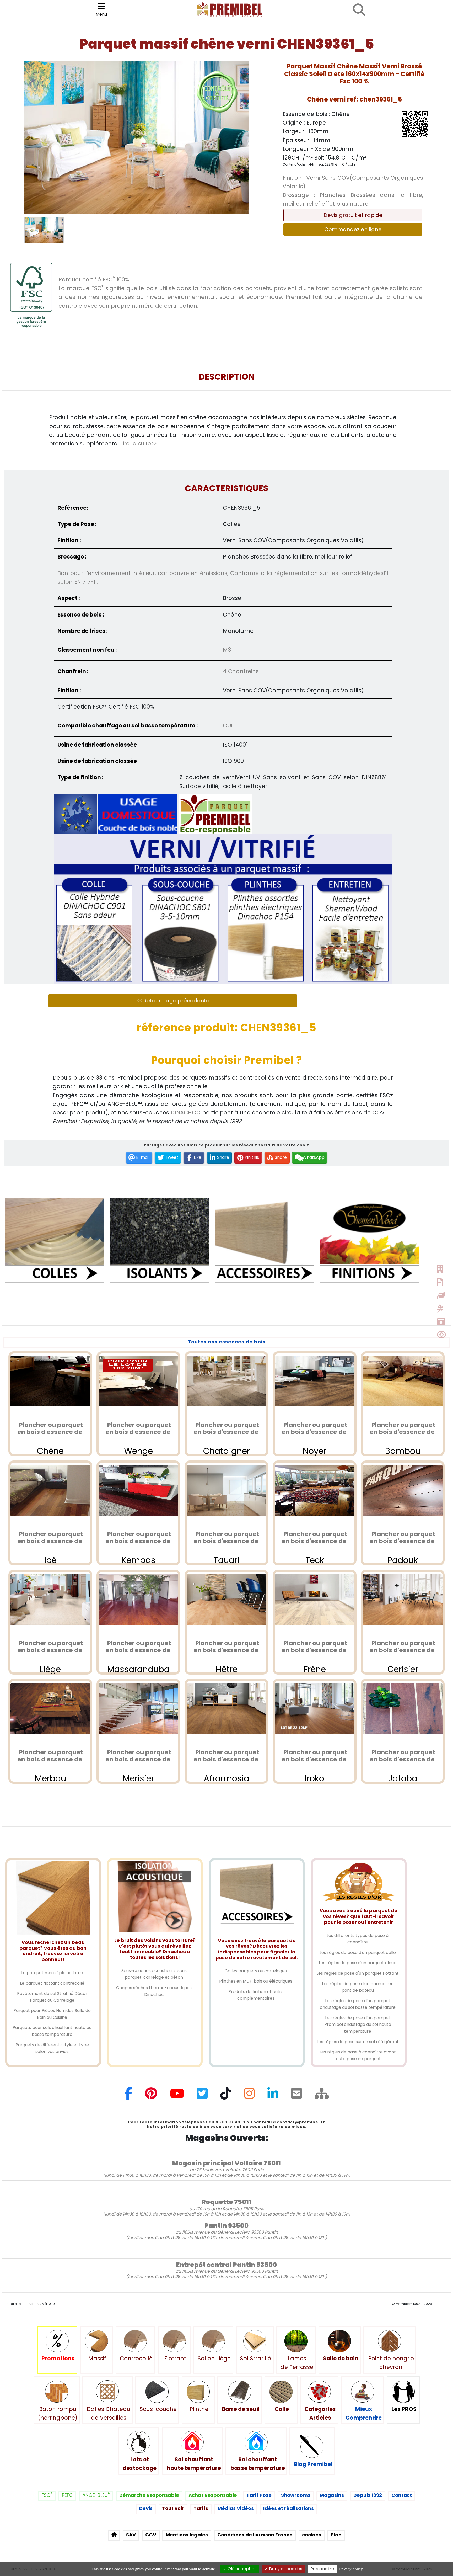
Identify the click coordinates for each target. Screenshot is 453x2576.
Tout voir (173, 2508)
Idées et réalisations (288, 2508)
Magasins (332, 2495)
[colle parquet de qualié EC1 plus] (55, 1247)
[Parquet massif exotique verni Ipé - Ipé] (50, 1490)
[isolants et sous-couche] (160, 1247)
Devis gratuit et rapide (353, 215)
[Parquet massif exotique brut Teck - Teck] (315, 1490)
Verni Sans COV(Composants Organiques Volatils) (353, 182)
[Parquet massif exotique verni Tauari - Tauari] (226, 1490)
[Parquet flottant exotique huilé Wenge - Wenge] (138, 1381)
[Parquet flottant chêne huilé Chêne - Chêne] (50, 1381)
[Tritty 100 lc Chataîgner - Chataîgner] (226, 1381)
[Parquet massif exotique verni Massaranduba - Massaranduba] (138, 1600)
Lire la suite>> (139, 444)
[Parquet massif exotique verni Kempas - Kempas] (138, 1490)
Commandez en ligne (353, 229)
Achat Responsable (213, 2495)
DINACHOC (186, 1112)
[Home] (322, 2096)
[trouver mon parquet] (359, 10)
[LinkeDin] (273, 2096)
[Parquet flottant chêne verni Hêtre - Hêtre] (226, 1600)
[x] (202, 2096)
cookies (312, 2535)
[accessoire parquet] (265, 1247)
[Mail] (296, 2096)
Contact (402, 2495)
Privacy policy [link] (351, 2569)
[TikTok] (226, 2096)
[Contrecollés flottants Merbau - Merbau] (50, 1709)
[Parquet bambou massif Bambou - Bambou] (403, 1381)
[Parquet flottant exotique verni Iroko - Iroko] (315, 1709)
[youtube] (177, 2096)
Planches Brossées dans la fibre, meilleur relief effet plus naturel (353, 199)
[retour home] (114, 2536)
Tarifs (201, 2508)
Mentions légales (187, 2535)
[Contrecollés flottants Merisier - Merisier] (138, 1709)
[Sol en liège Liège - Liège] (50, 1600)
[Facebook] (128, 2096)
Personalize (322, 2569)
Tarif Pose (259, 2495)
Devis (146, 2508)
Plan (336, 2535)
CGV (151, 2535)
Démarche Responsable (149, 2495)
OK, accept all (241, 2569)
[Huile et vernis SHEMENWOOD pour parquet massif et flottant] (370, 1247)
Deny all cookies (285, 2569)
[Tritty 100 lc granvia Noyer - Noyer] (315, 1381)
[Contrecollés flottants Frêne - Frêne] (315, 1600)
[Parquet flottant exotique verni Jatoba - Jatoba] (403, 1709)
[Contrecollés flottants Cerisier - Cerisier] (403, 1600)
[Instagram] (249, 2096)
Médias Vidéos (236, 2508)
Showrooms (296, 2495)
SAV (131, 2535)
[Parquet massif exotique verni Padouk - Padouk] (403, 1490)
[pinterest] (151, 2096)
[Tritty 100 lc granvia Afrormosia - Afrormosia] (226, 1709)
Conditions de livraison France (255, 2535)
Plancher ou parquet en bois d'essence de (50, 1428)
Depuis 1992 (368, 2495)
